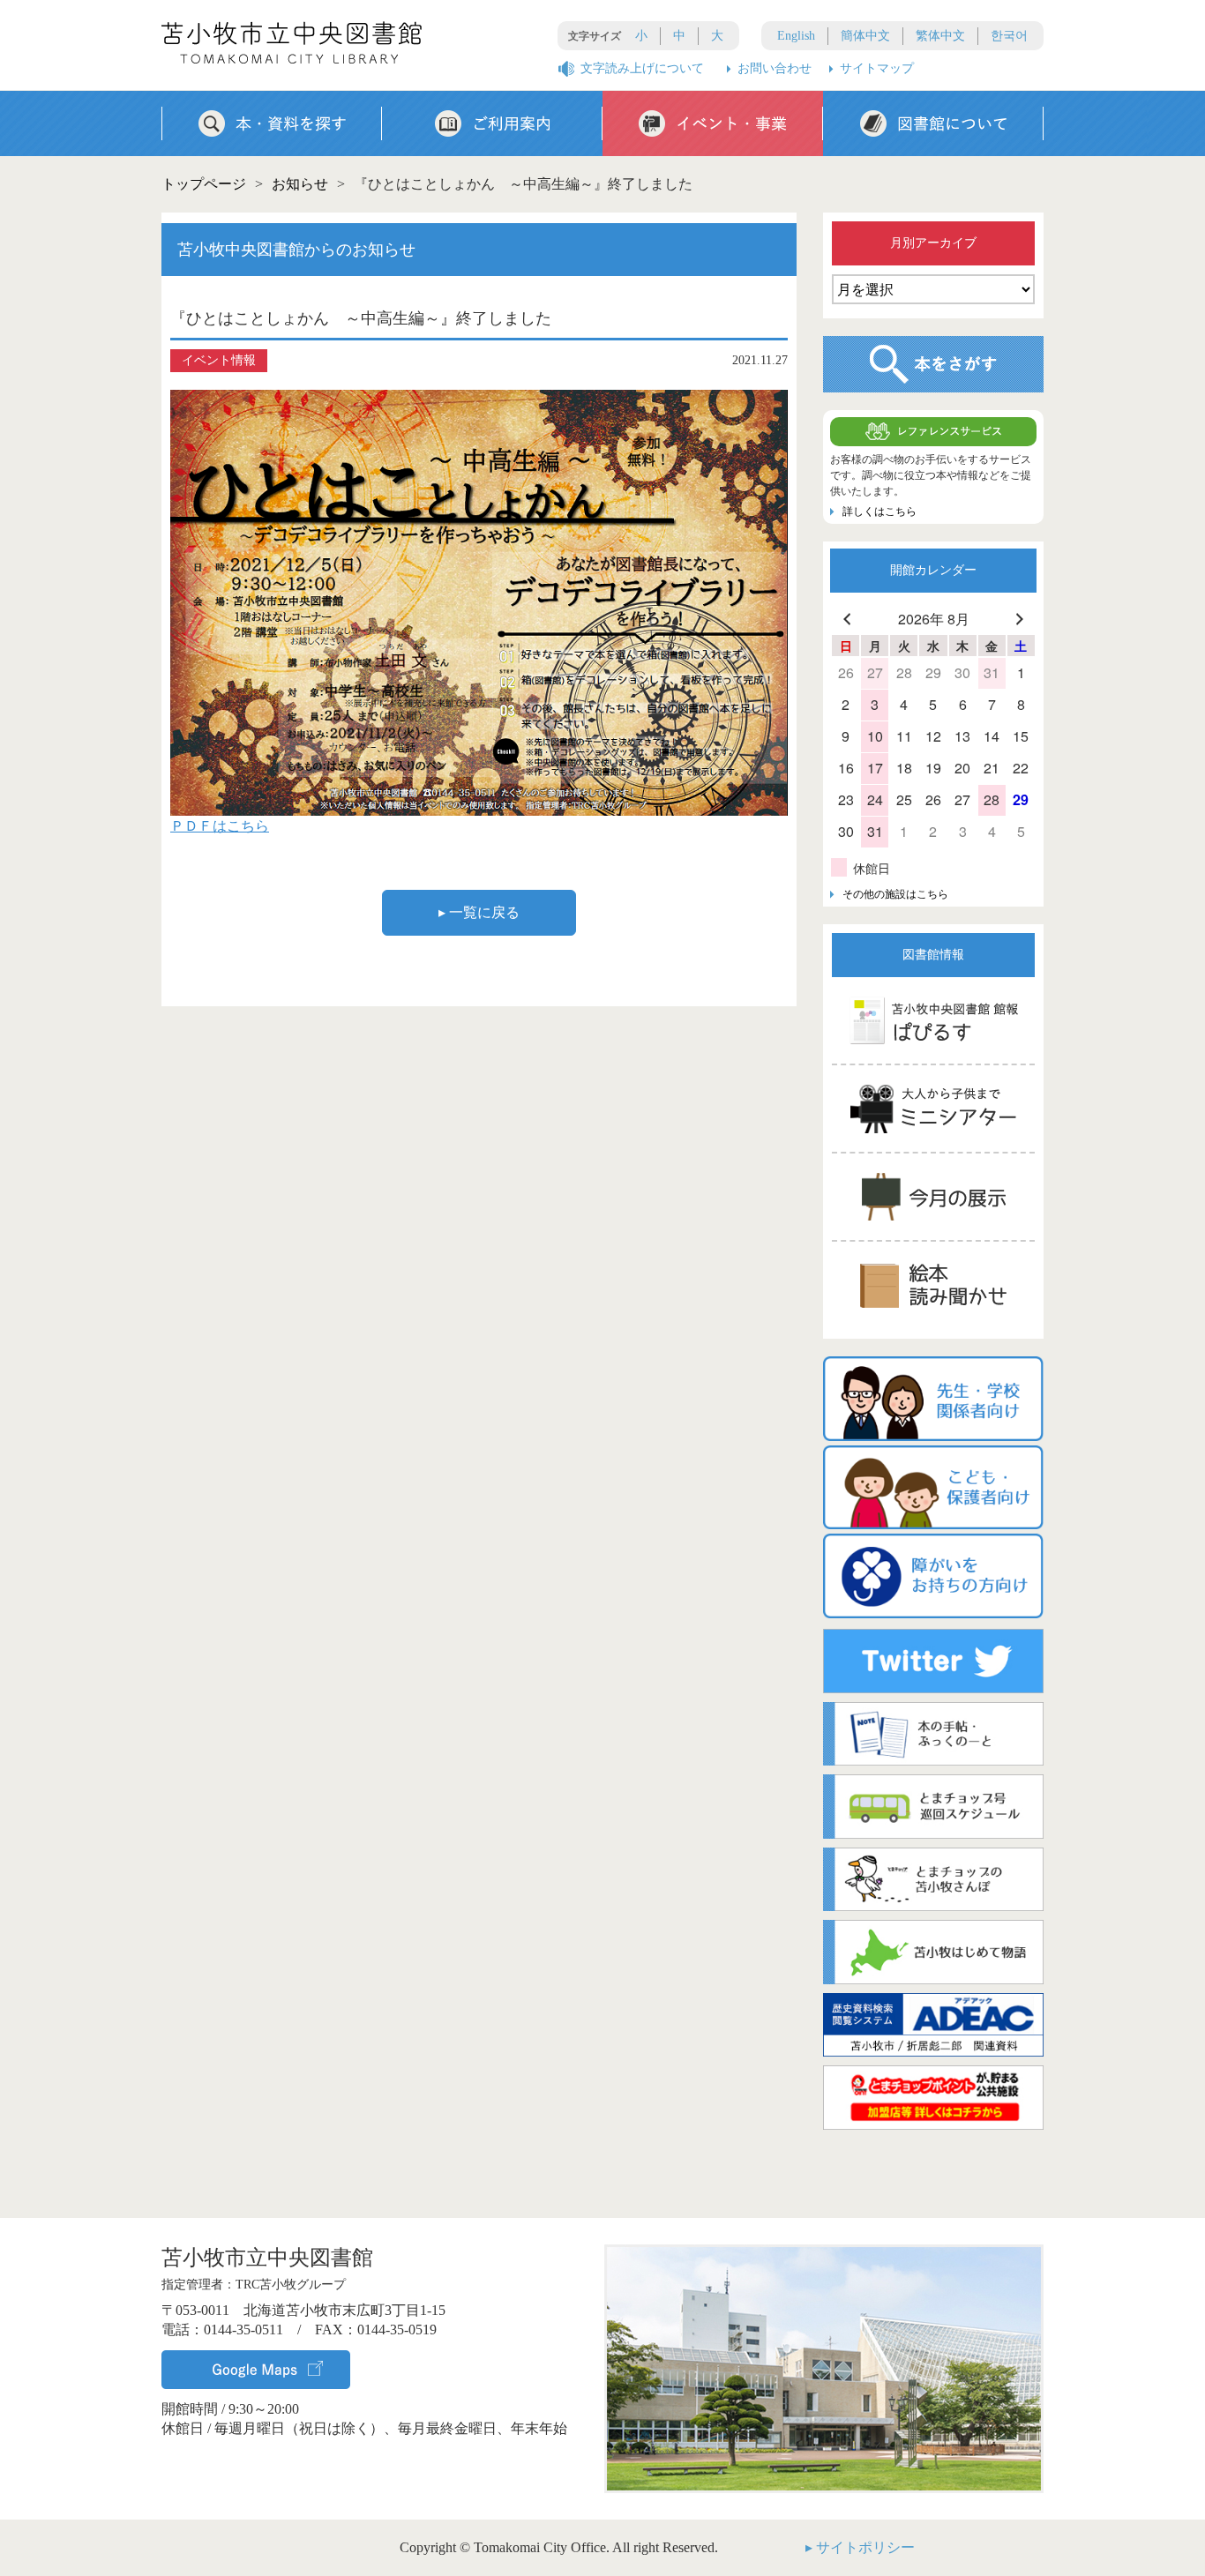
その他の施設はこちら (895, 894)
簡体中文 (865, 36)
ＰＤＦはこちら (220, 826)
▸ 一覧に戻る (479, 912)
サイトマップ (877, 68)
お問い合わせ (775, 68)
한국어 (1009, 36)
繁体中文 (940, 36)
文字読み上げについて (642, 68)
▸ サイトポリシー (860, 2547)
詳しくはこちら (879, 511)
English (796, 36)
